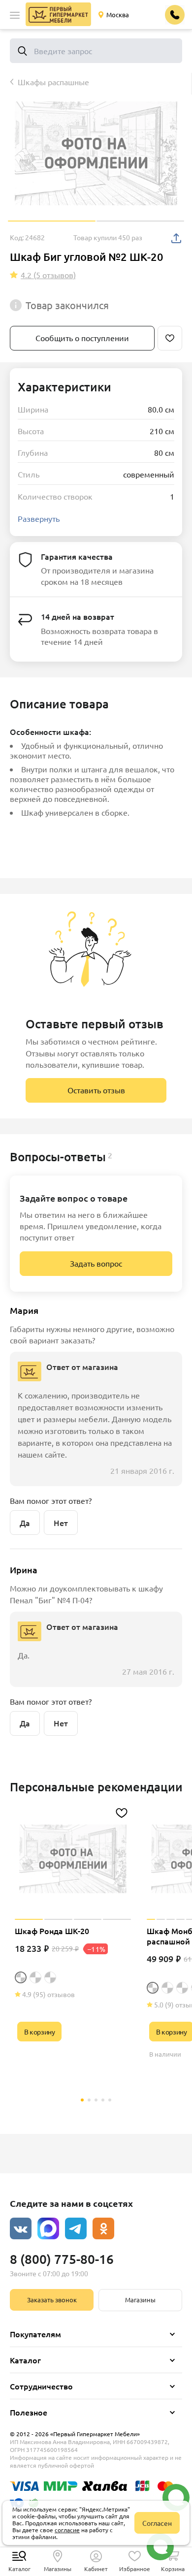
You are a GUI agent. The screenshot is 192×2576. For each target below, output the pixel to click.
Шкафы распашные (53, 82)
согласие (67, 2530)
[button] (15, 15)
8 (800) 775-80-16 (62, 2259)
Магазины (140, 2300)
